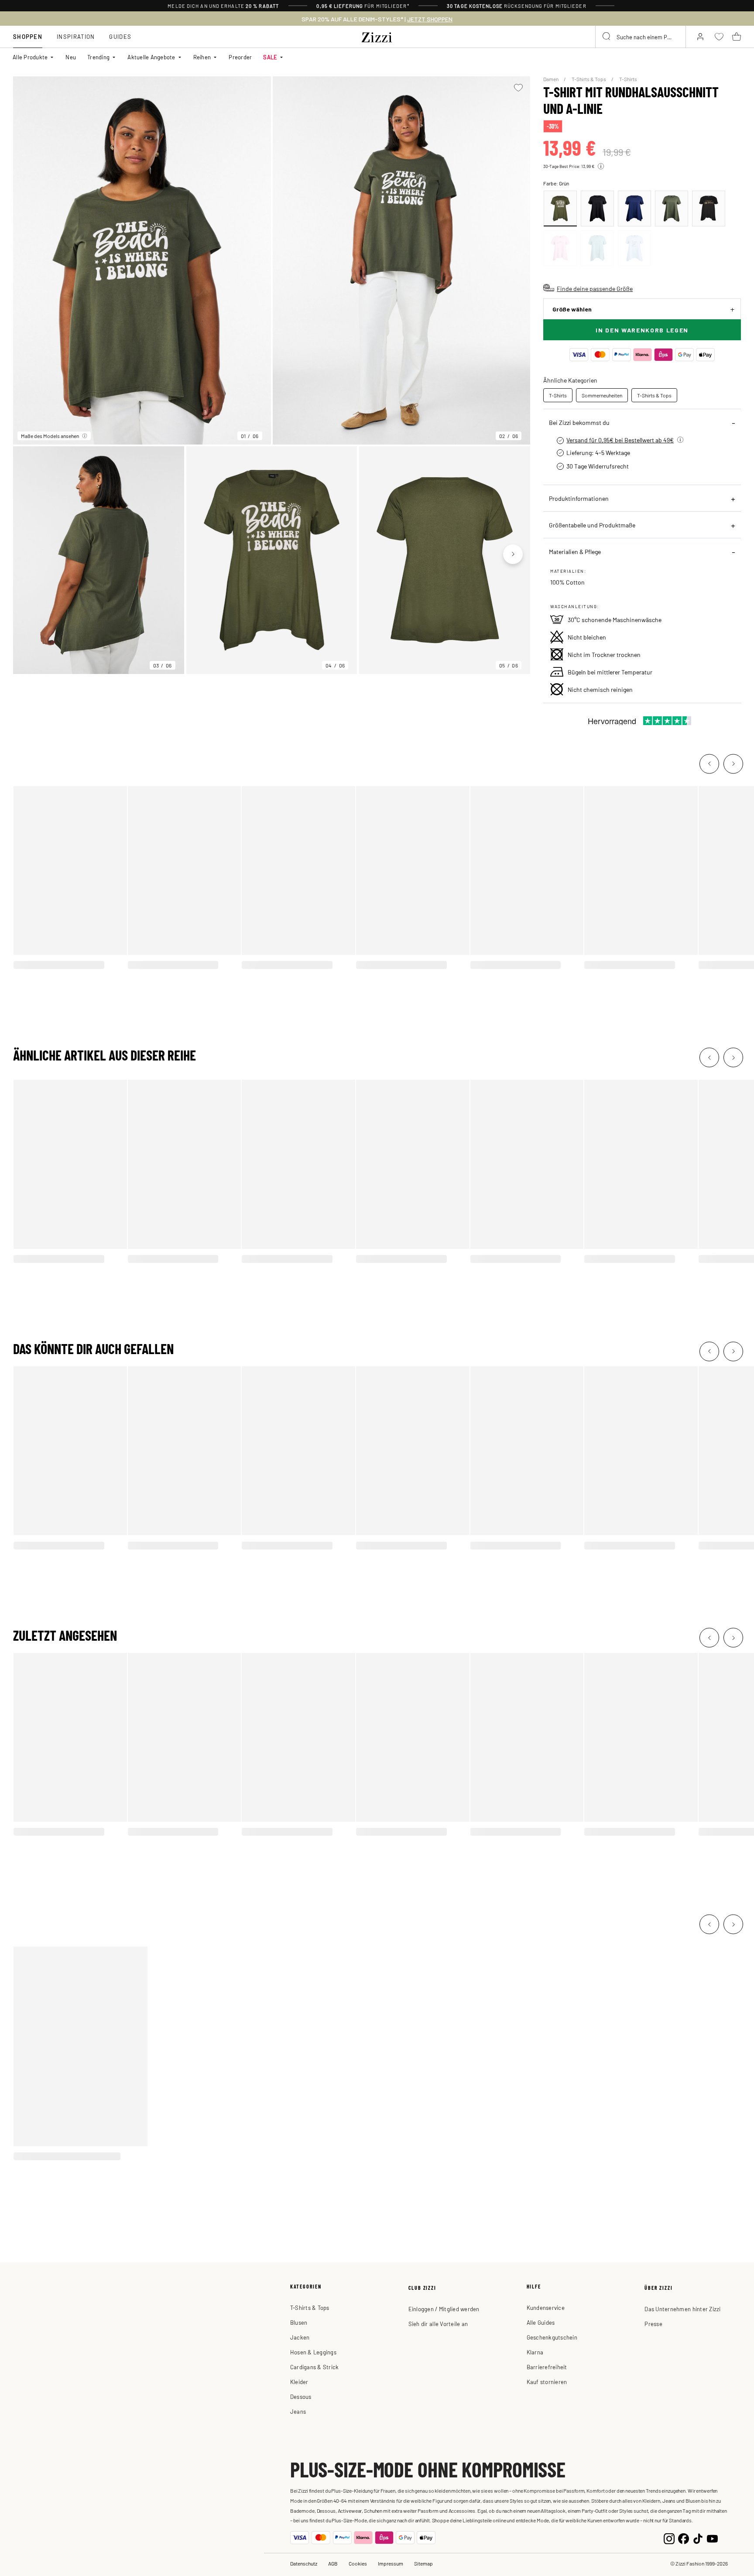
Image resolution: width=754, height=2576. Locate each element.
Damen (551, 79)
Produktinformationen (579, 498)
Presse (653, 2324)
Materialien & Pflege (575, 551)
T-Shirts (628, 79)
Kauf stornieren (547, 2382)
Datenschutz (304, 2563)
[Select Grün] (560, 209)
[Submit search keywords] (607, 37)
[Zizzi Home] (377, 36)
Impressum (391, 2563)
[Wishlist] (518, 88)
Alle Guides (541, 2322)
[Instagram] (669, 2538)
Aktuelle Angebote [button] (151, 57)
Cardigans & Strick (315, 2367)
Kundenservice (546, 2307)
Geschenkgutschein (552, 2337)
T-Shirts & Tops (589, 79)
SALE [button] (270, 57)
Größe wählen (572, 309)
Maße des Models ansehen (50, 436)
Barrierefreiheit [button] (547, 2367)
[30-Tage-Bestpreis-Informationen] (601, 166)
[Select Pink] (560, 248)
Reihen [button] (202, 57)
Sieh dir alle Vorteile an (438, 2324)
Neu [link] (71, 57)
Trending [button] (98, 57)
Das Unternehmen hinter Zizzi (682, 2309)
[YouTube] (712, 2538)
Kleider (299, 2382)
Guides (120, 36)
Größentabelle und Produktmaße (592, 525)
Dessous (301, 2396)
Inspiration (76, 36)
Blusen (299, 2322)
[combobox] (641, 37)
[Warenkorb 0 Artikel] (737, 37)
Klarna (535, 2352)
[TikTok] (698, 2538)
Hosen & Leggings (313, 2352)
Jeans (298, 2411)
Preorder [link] (240, 57)
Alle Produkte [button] (30, 57)
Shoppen (28, 36)
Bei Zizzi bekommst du (579, 422)
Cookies (358, 2563)
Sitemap (423, 2563)
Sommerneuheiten (602, 395)
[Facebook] (684, 2538)
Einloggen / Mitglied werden (444, 2309)
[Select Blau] (634, 209)
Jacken (300, 2337)
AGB (333, 2563)
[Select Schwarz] (597, 209)
